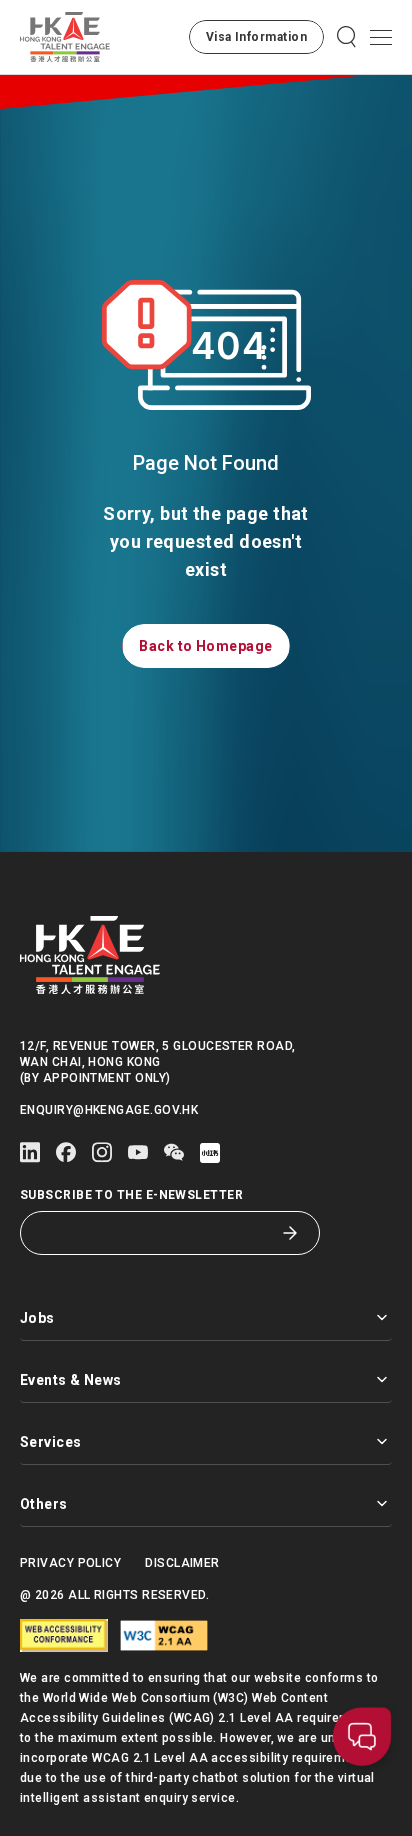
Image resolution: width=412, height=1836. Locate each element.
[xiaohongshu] (210, 1153)
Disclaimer (182, 1563)
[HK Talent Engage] (65, 37)
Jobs (37, 1318)
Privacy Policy (70, 1563)
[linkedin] (30, 1152)
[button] (256, 37)
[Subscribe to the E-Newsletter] (290, 1233)
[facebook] (66, 1152)
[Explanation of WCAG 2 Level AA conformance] (164, 1635)
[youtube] (138, 1152)
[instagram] (102, 1152)
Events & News (71, 1380)
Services (51, 1442)
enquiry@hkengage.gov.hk (109, 1110)
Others (44, 1504)
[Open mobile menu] (381, 37)
